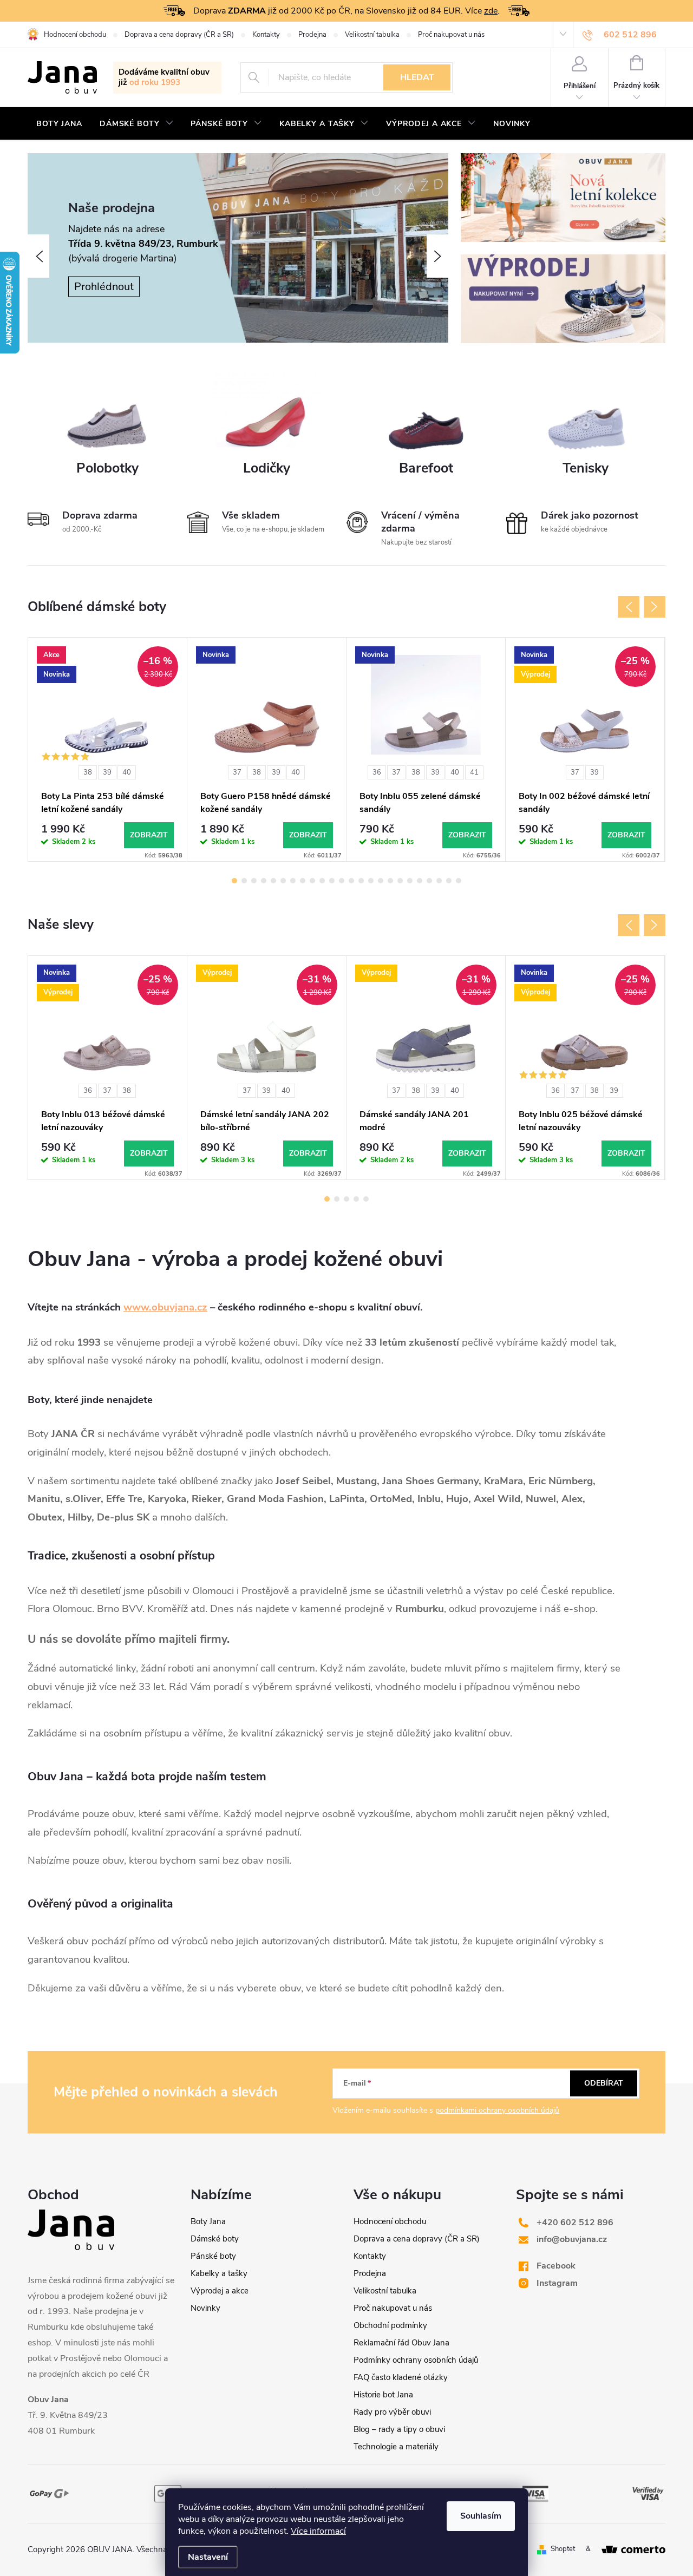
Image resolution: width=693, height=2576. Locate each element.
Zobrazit (149, 835)
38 (88, 772)
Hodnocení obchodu (75, 35)
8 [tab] (303, 881)
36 (377, 772)
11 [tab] (332, 881)
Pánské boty (213, 2256)
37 (237, 772)
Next (655, 607)
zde (491, 11)
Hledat (417, 77)
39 (107, 772)
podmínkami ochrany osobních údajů (497, 2110)
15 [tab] (371, 881)
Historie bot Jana (383, 2395)
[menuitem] (59, 124)
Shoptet (563, 2549)
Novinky (205, 2308)
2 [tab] (244, 881)
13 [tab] (351, 881)
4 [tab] (264, 881)
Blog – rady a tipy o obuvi (399, 2429)
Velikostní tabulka (372, 35)
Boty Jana (208, 2221)
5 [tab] (273, 881)
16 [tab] (381, 881)
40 (127, 772)
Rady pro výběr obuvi (392, 2412)
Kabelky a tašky (219, 2273)
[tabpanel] (108, 749)
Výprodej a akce (220, 2291)
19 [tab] (410, 881)
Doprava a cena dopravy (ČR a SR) (179, 35)
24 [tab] (459, 881)
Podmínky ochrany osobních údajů (416, 2360)
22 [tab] (439, 881)
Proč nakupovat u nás (451, 35)
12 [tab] (342, 881)
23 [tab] (449, 881)
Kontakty (266, 35)
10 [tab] (322, 881)
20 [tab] (420, 881)
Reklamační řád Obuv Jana (401, 2343)
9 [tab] (312, 881)
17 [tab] (390, 881)
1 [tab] (234, 881)
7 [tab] (293, 881)
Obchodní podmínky (390, 2325)
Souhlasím (481, 2516)
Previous (629, 607)
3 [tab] (254, 881)
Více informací (318, 2531)
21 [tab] (429, 881)
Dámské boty (215, 2239)
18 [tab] (400, 881)
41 (474, 772)
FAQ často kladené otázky (401, 2377)
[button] (38, 256)
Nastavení (208, 2557)
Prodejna (312, 35)
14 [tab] (361, 881)
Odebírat (604, 2083)
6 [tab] (283, 881)
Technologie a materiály (396, 2447)
